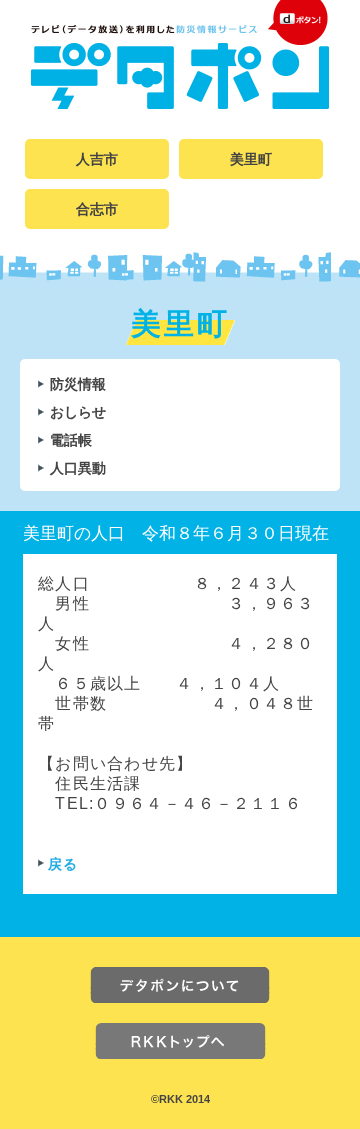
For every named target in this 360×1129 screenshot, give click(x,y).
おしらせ (78, 412)
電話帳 (71, 440)
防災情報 (78, 384)
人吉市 (97, 159)
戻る (63, 864)
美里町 (251, 159)
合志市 (97, 209)
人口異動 (78, 468)
